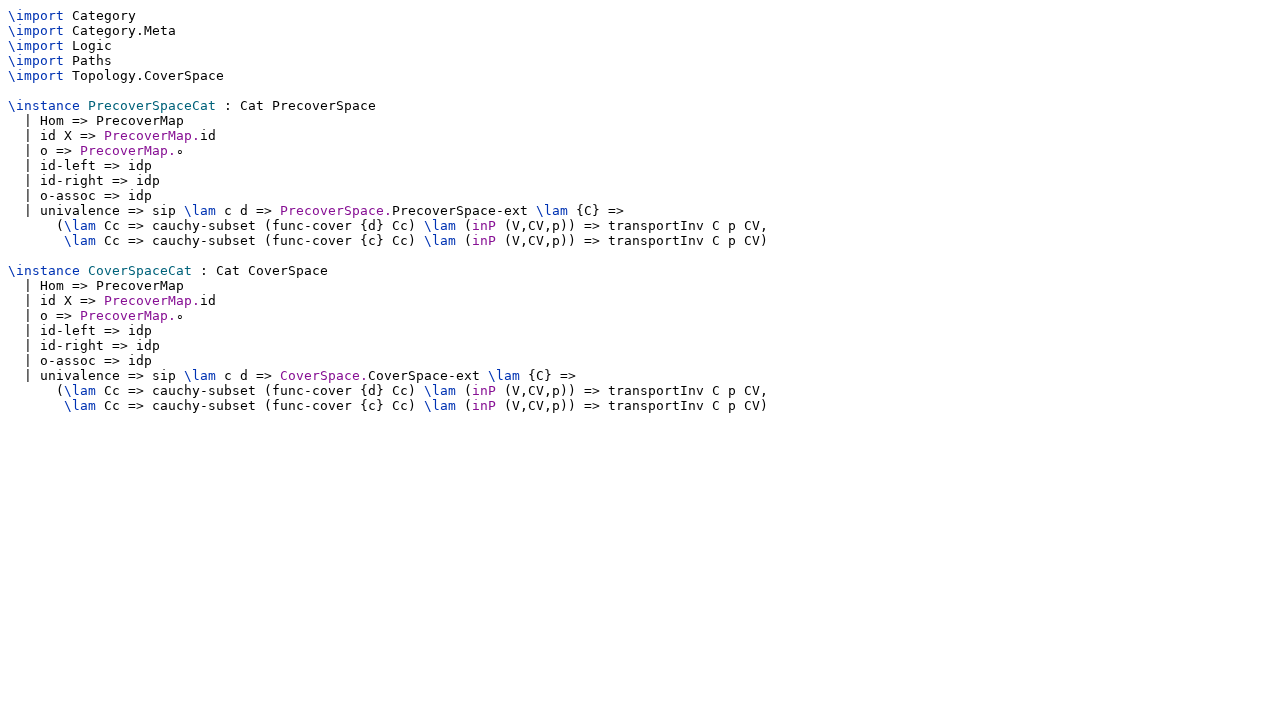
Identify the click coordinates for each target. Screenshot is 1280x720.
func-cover (312, 225)
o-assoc (68, 195)
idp (140, 165)
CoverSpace (184, 75)
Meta (160, 30)
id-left (68, 165)
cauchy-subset (204, 225)
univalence (80, 210)
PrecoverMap (140, 120)
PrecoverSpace (324, 105)
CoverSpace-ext (424, 375)
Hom (52, 120)
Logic (92, 45)
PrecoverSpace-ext (460, 210)
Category (104, 15)
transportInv (656, 225)
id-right (72, 180)
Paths (92, 60)
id (48, 135)
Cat (252, 105)
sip (164, 210)
